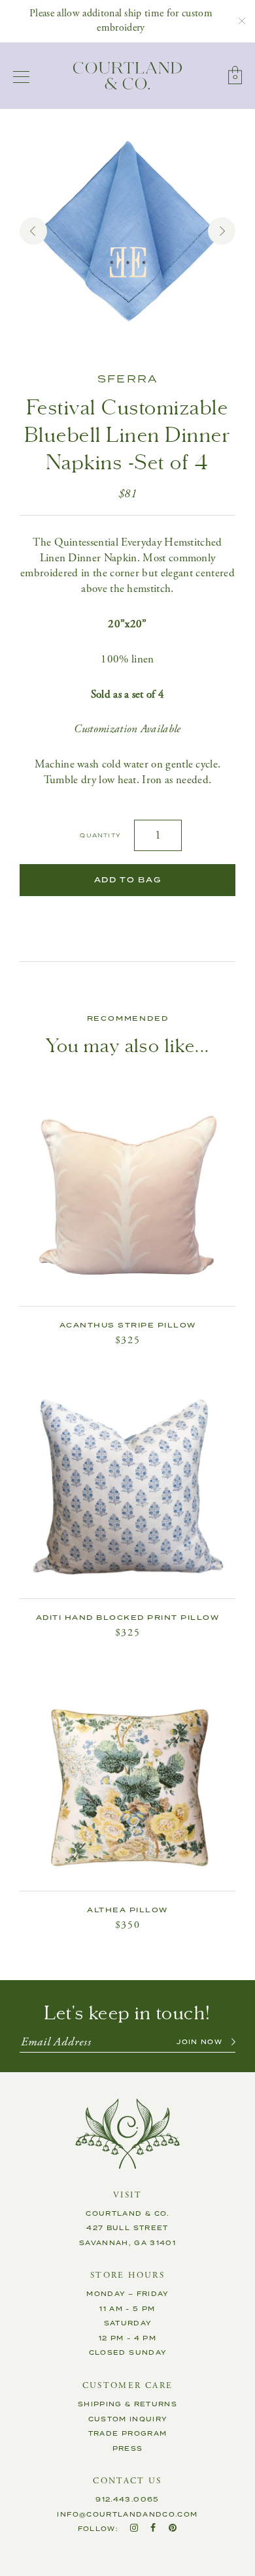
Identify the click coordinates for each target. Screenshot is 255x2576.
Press (128, 2449)
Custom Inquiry (128, 2419)
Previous (33, 231)
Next (222, 231)
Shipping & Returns (127, 2404)
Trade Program (128, 2434)
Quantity (100, 836)
